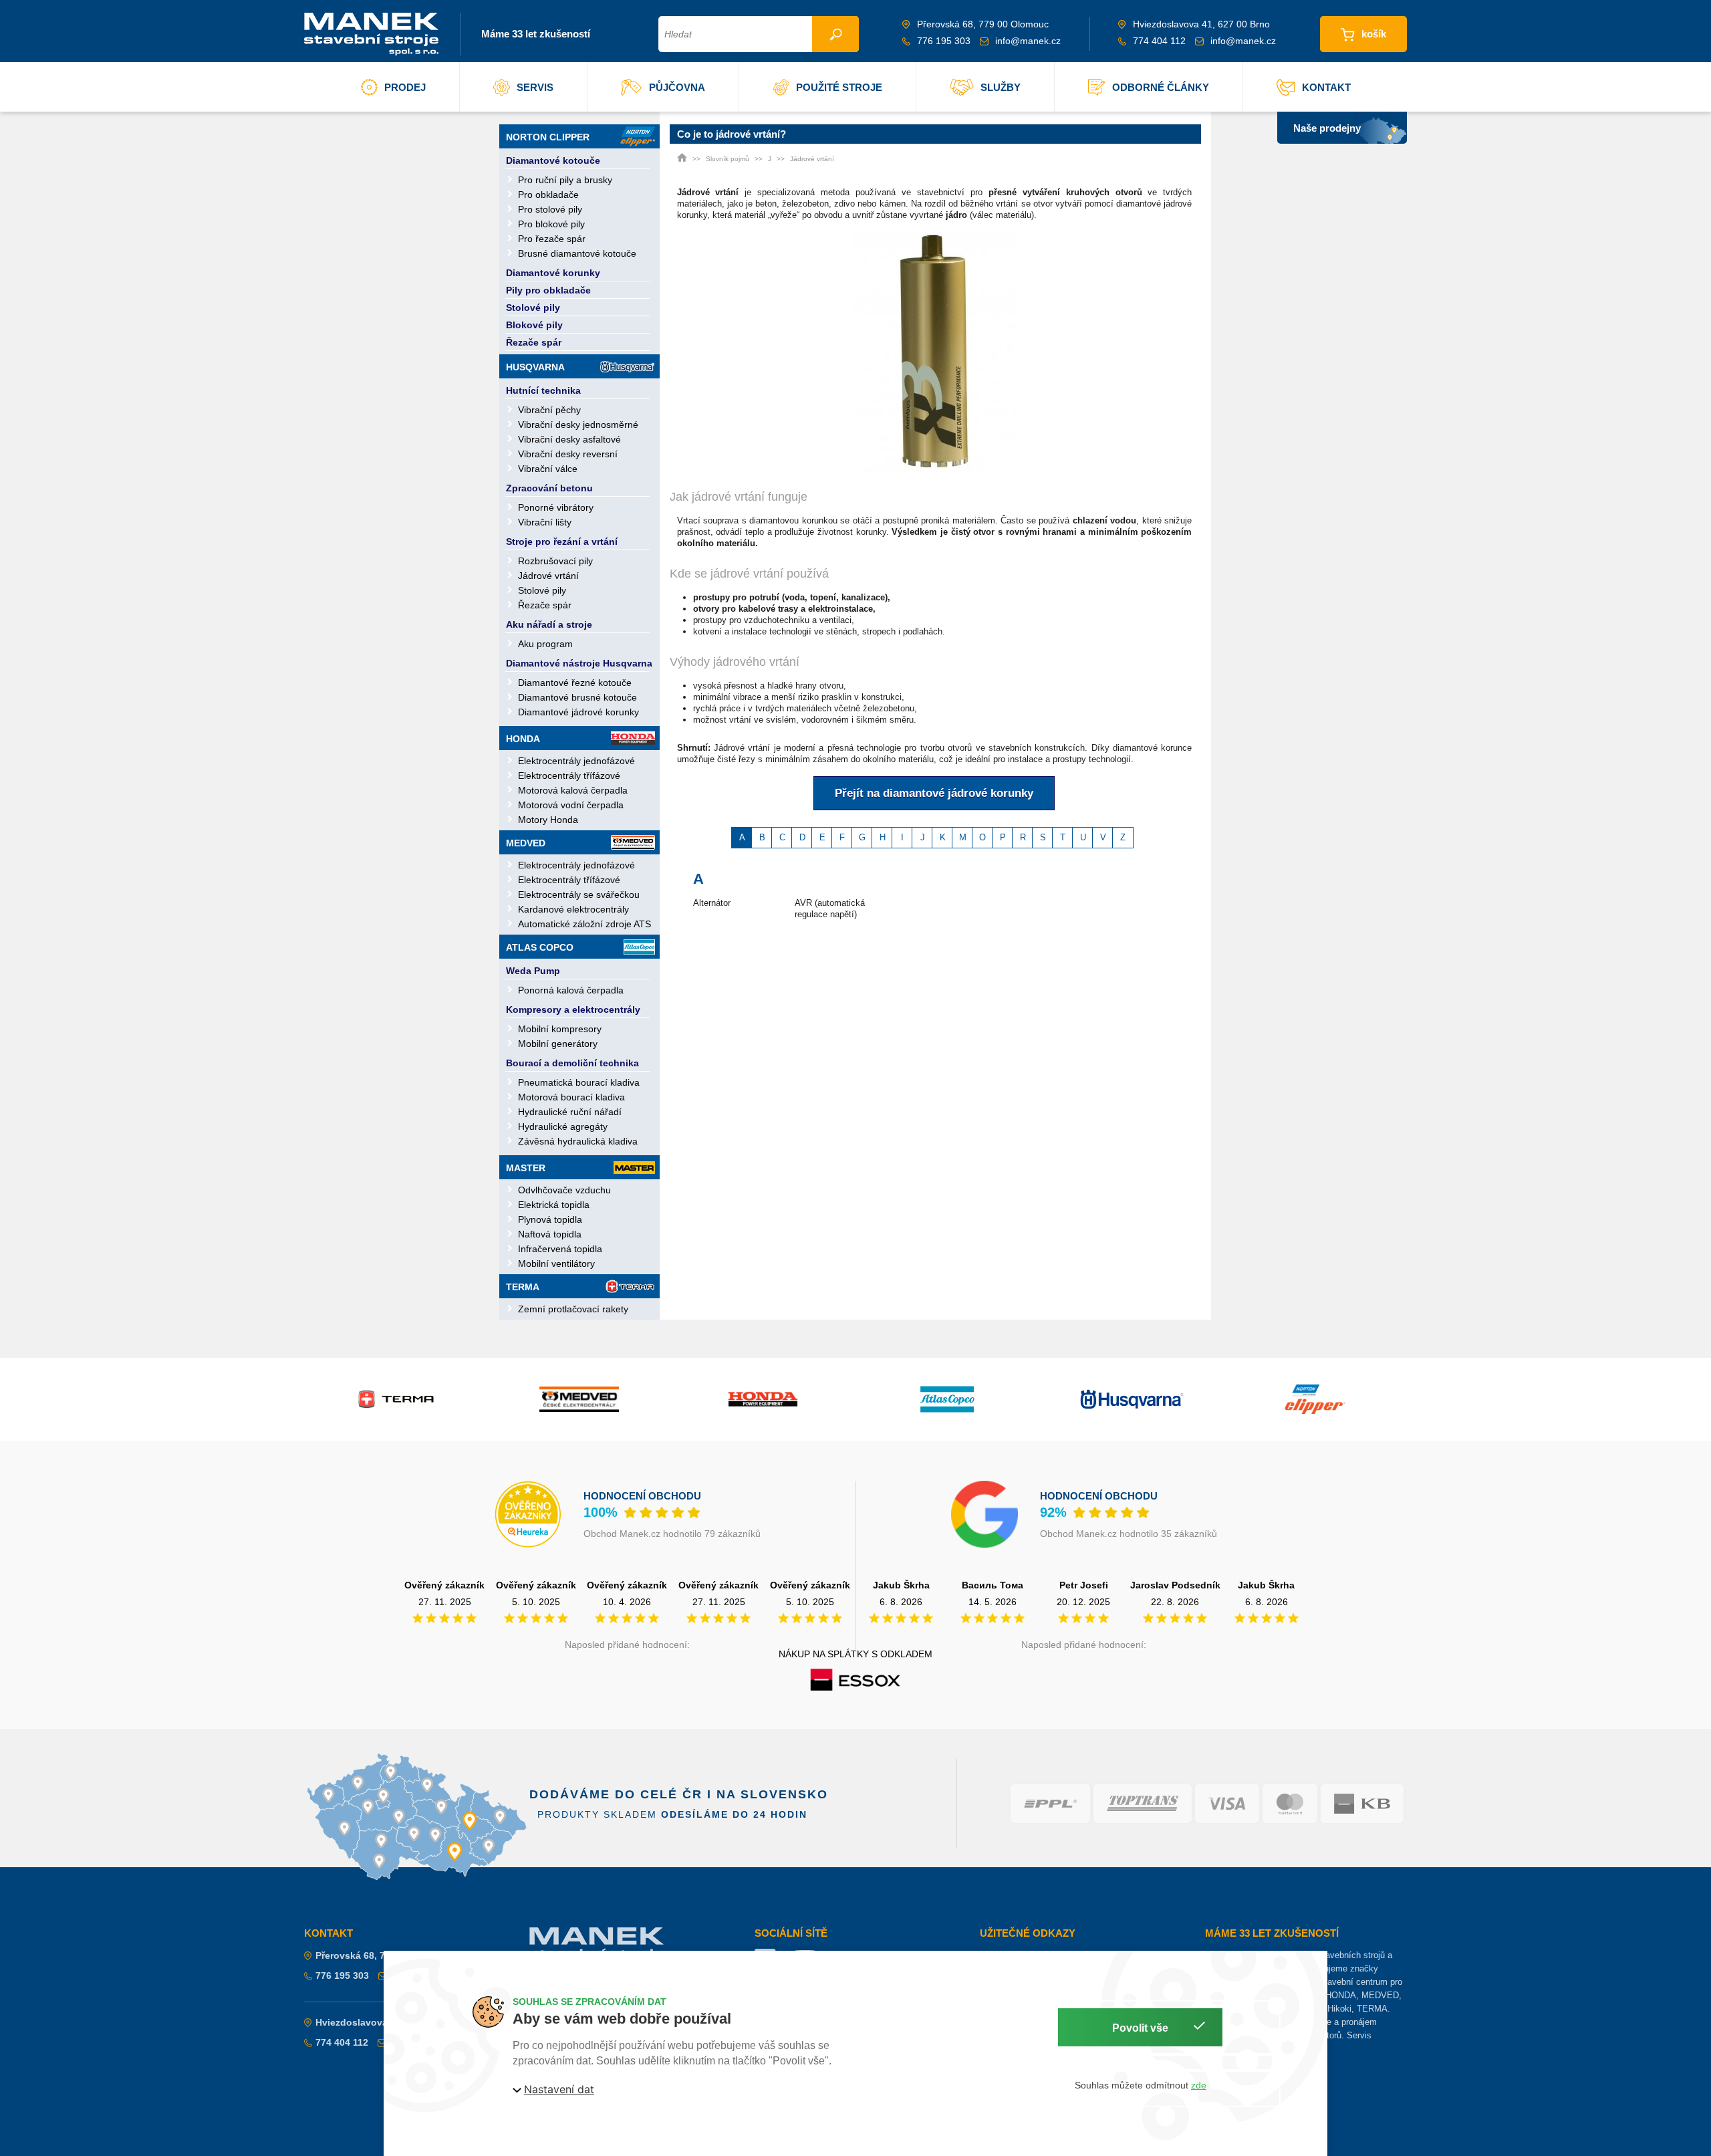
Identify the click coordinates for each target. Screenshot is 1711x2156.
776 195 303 (944, 41)
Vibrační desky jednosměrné (578, 425)
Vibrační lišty (545, 522)
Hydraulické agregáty (563, 1126)
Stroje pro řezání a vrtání (562, 542)
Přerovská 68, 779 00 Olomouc (384, 1955)
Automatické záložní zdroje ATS (584, 924)
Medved (526, 843)
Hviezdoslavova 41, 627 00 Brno (388, 2022)
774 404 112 (1159, 41)
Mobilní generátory (558, 1044)
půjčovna (677, 87)
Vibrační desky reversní (568, 454)
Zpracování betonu (549, 488)
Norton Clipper (548, 137)
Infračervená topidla (560, 1249)
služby (1001, 87)
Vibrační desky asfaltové (569, 439)
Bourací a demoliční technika (572, 1063)
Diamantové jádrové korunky (578, 712)
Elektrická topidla (554, 1205)
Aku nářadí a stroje (549, 624)
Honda (523, 739)
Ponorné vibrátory (556, 507)
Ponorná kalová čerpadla (571, 990)
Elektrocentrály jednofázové (576, 761)
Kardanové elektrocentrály (573, 909)
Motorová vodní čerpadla (571, 805)
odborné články (1161, 87)
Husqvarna (535, 367)
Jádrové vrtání (548, 576)
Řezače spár (534, 342)
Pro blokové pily (551, 224)
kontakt (1326, 87)
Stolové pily (533, 308)
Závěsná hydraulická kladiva (578, 1141)
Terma (523, 1287)
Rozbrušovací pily (555, 561)
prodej (405, 87)
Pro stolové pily (550, 209)
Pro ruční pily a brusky (565, 180)
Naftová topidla (550, 1234)
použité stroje (839, 87)
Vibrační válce (548, 469)
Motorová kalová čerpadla (573, 790)
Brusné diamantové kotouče (577, 253)
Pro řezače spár (552, 239)
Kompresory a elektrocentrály (573, 1009)
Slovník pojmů (728, 159)
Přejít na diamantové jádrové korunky (934, 793)
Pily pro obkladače (548, 290)
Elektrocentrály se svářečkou (579, 894)
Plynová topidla (550, 1219)
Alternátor (712, 903)
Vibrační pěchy (549, 410)
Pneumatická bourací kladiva (579, 1082)
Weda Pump (533, 971)
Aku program (545, 644)
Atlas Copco (540, 947)
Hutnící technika (543, 390)
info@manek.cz (1028, 41)
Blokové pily (534, 325)
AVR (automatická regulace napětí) (830, 909)
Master (526, 1168)
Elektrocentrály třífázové (569, 775)
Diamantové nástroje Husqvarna (579, 663)
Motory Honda (548, 820)
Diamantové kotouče (553, 160)
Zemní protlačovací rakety (573, 1309)
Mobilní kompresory (560, 1029)
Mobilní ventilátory (556, 1264)
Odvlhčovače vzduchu (564, 1190)
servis (535, 87)
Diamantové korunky (553, 273)
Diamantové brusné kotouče (577, 697)
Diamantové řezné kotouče (575, 683)
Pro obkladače (548, 195)
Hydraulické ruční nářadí (570, 1112)
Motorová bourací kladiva (571, 1097)
